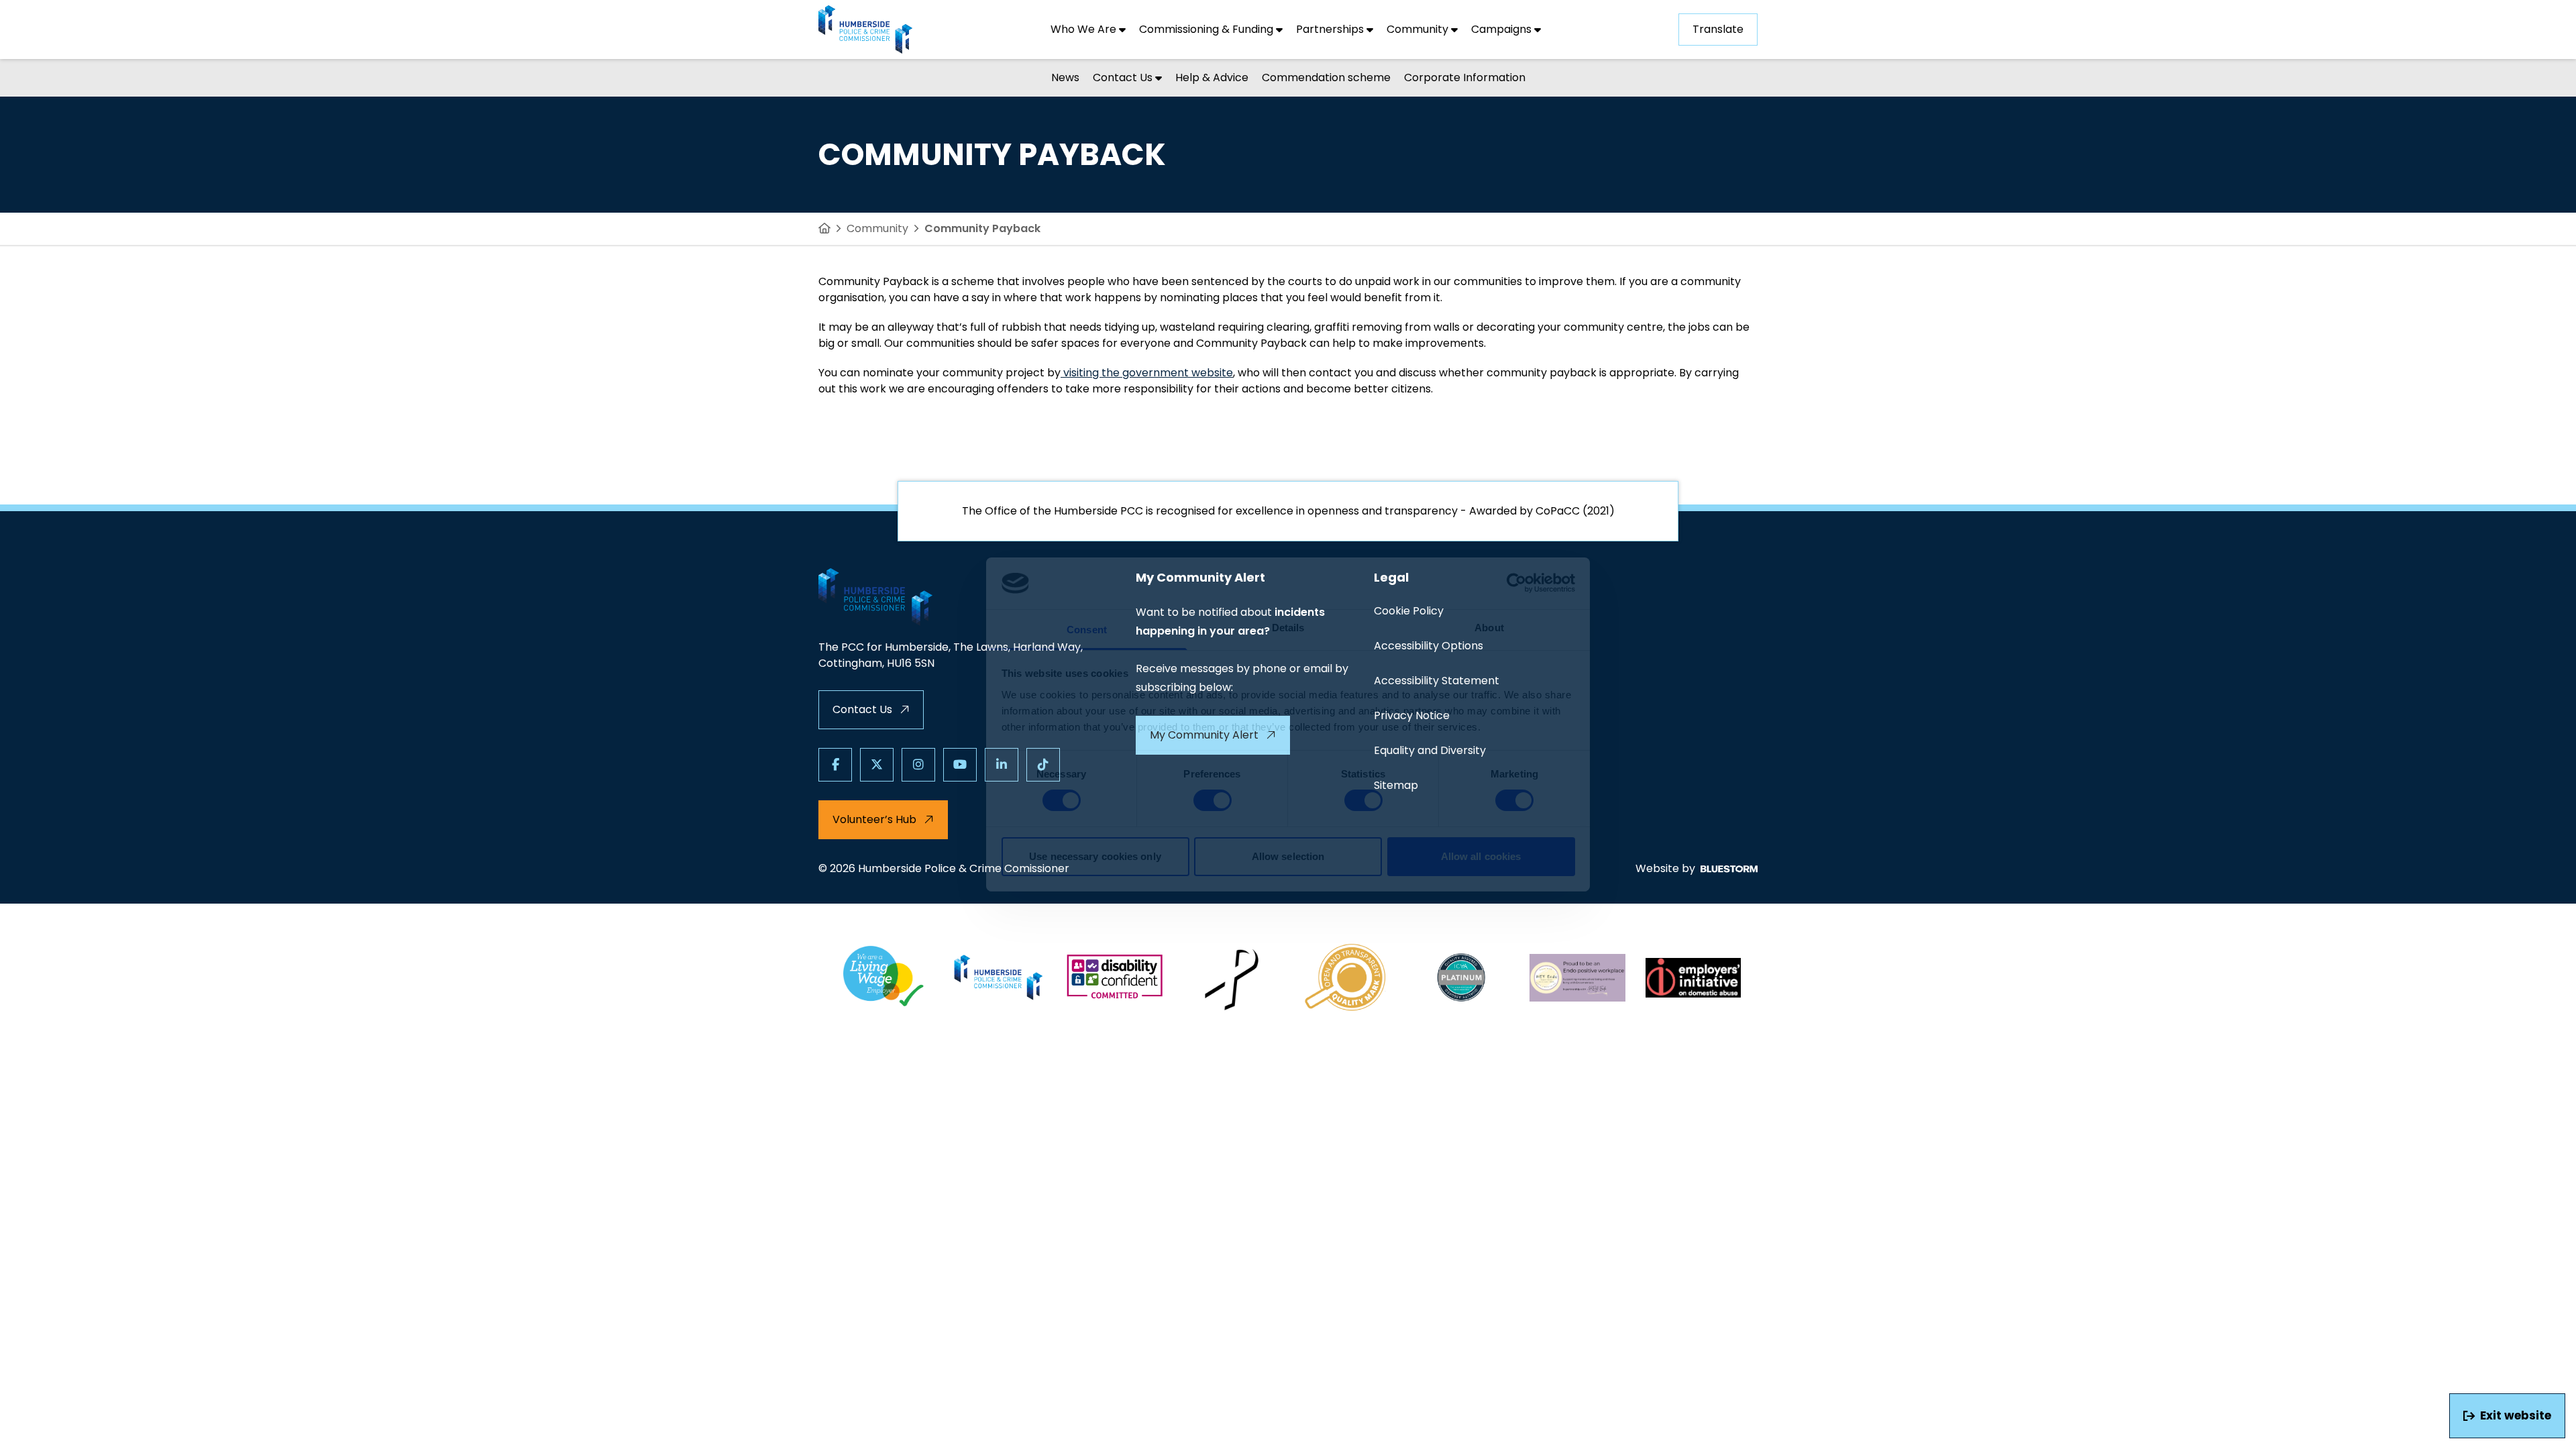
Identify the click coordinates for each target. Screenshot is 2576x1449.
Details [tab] (1288, 628)
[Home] (824, 229)
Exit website (2516, 1415)
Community (877, 228)
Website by (1665, 868)
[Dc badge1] (1115, 977)
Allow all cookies (1481, 856)
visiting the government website (1147, 373)
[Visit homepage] (865, 30)
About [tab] (1489, 628)
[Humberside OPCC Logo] (999, 977)
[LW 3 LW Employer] (883, 977)
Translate (1718, 29)
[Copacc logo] (1346, 977)
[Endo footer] (1577, 977)
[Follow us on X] (877, 765)
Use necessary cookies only (1095, 856)
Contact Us (862, 709)
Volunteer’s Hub (874, 819)
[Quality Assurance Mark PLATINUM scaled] (1462, 977)
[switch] (1213, 800)
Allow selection (1288, 856)
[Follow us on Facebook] (835, 765)
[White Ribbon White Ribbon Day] (1231, 977)
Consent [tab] (1087, 630)
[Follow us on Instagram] (918, 765)
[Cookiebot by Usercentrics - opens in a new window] (1516, 583)
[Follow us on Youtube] (960, 765)
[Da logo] (1694, 977)
